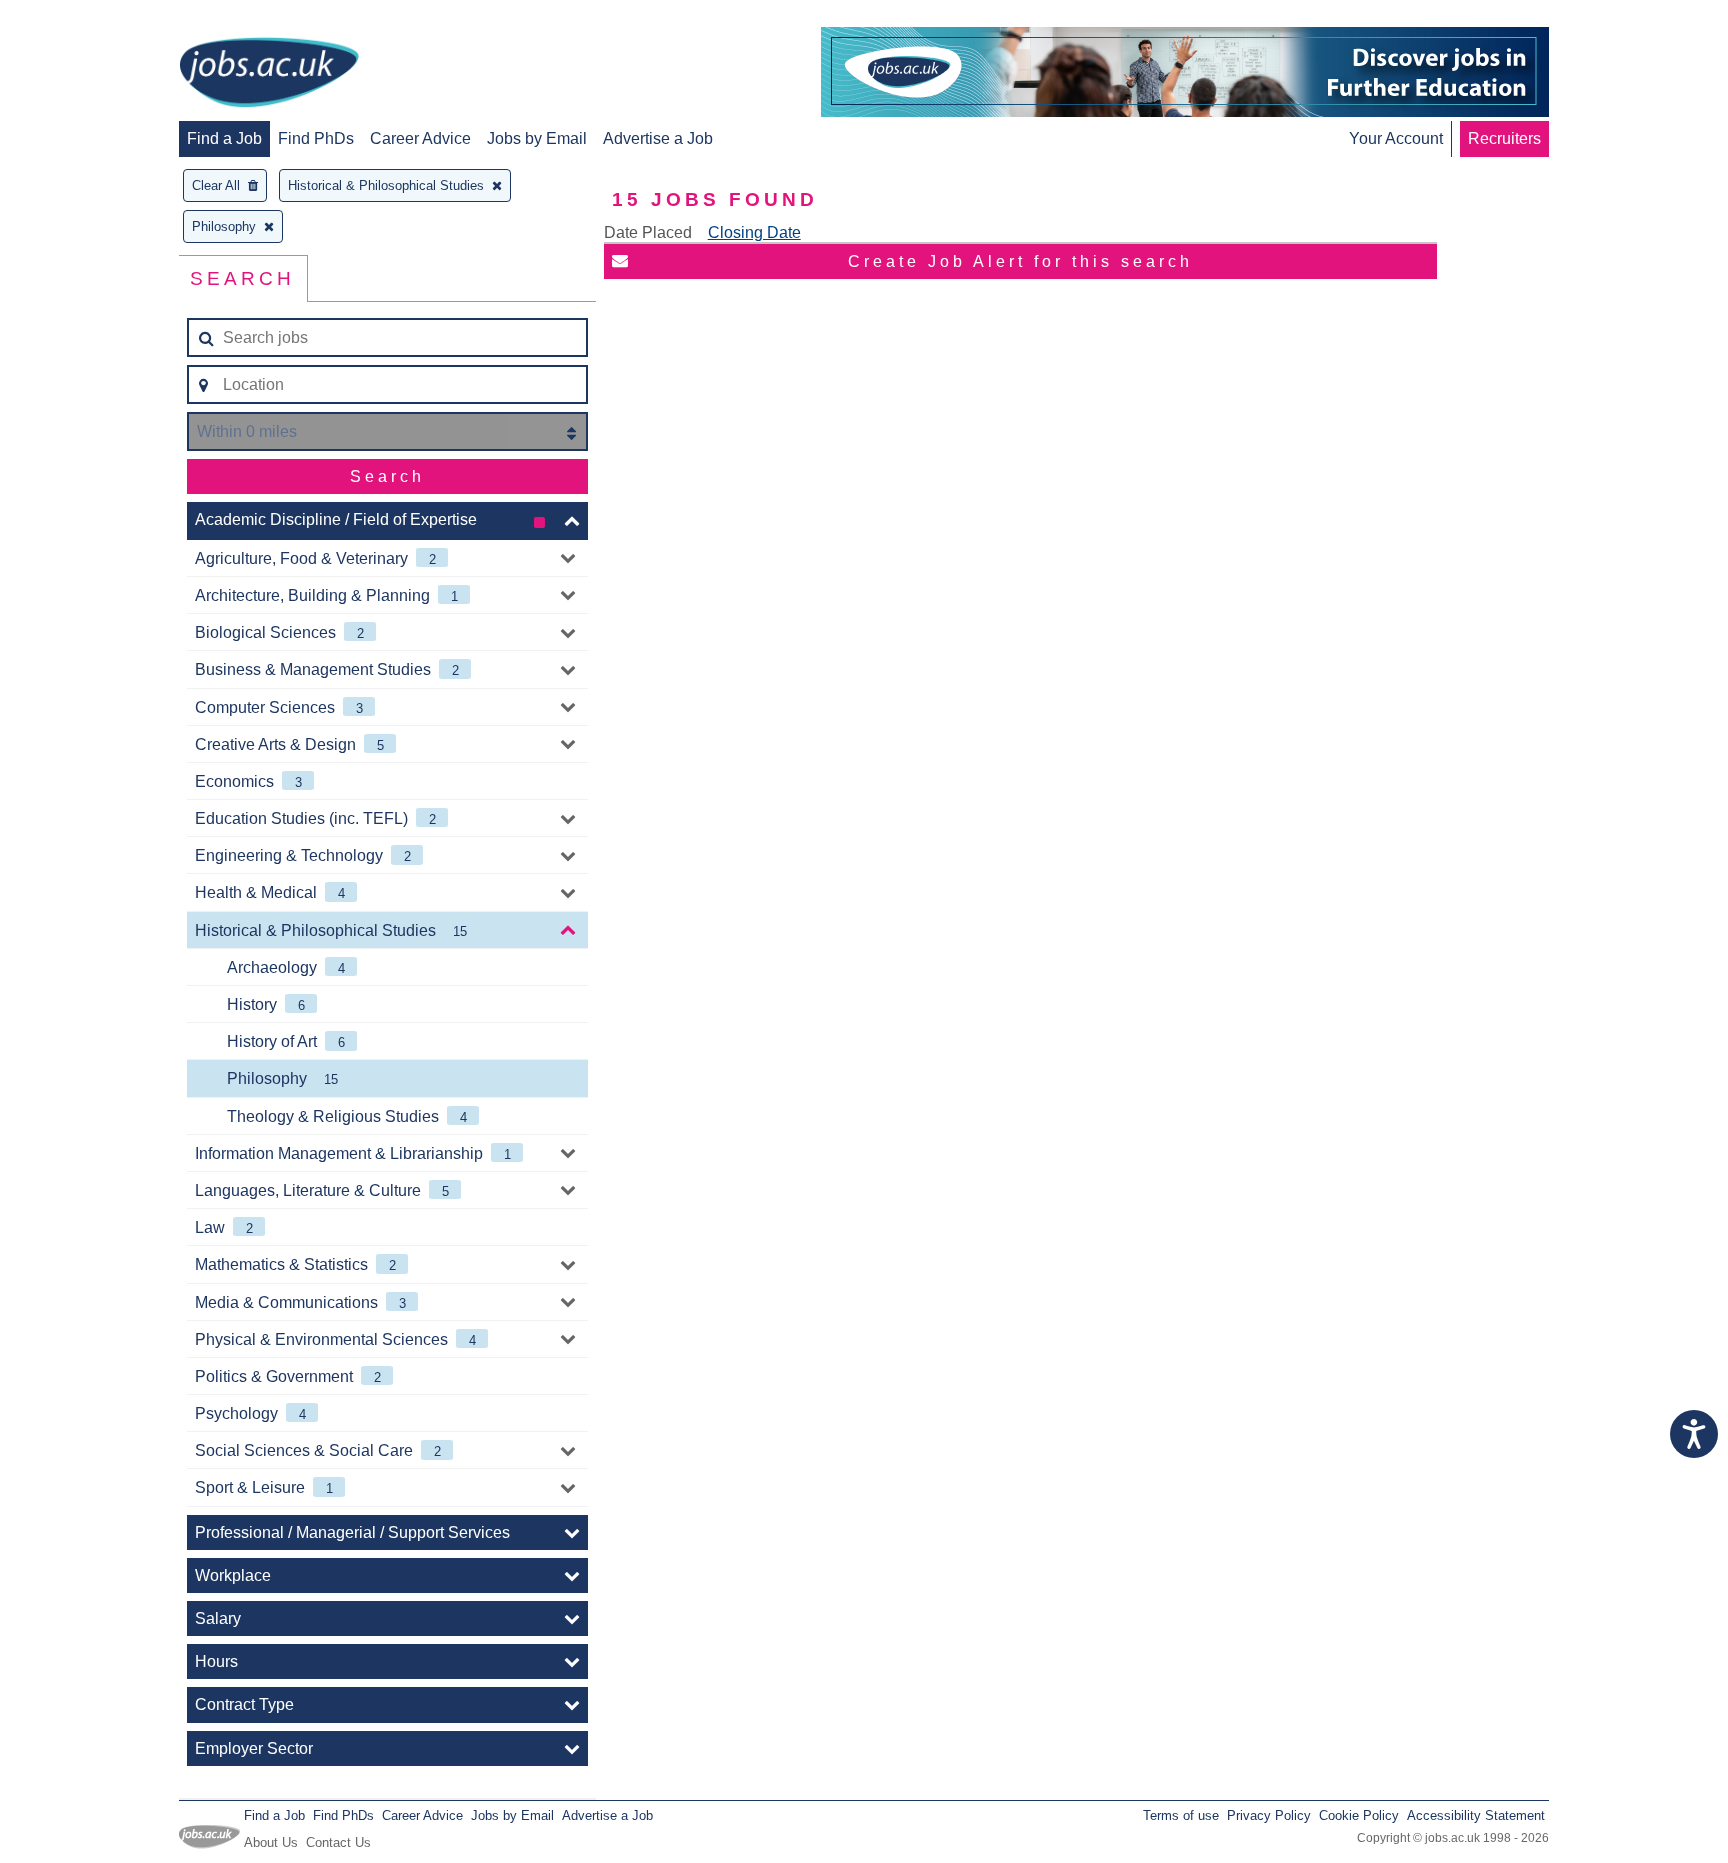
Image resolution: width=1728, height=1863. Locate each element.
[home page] (269, 74)
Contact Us (338, 1842)
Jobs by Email (537, 138)
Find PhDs (316, 138)
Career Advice (420, 138)
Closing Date (754, 232)
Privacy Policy (1269, 1815)
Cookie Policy (1359, 1815)
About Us (271, 1842)
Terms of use (1181, 1815)
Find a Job (224, 138)
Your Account (1396, 138)
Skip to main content (80, 17)
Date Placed (648, 232)
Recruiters (1504, 138)
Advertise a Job (658, 138)
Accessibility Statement (1476, 1815)
